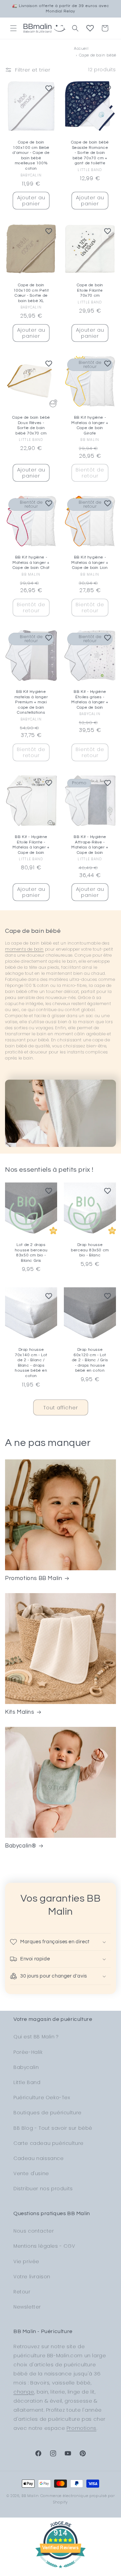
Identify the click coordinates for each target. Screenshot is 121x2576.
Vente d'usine (31, 2173)
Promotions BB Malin (34, 1578)
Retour (22, 2292)
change (24, 2392)
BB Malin (30, 2496)
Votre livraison (32, 2277)
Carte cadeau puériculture (49, 2143)
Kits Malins (20, 1712)
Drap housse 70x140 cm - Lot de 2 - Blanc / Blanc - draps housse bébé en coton (31, 1363)
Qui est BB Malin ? (36, 2037)
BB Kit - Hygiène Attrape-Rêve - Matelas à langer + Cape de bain (90, 845)
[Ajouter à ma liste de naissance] (49, 88)
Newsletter (27, 2307)
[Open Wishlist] (90, 28)
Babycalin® (21, 1846)
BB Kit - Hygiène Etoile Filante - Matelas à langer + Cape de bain (31, 845)
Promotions (82, 2428)
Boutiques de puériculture (48, 2113)
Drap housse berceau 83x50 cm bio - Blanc (90, 1250)
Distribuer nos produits (43, 2189)
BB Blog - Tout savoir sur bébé (53, 2128)
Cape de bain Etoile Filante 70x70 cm (90, 290)
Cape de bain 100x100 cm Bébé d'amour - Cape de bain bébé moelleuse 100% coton (31, 155)
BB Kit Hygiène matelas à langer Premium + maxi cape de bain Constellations (31, 702)
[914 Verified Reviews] (61, 2571)
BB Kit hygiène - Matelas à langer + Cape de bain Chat (31, 563)
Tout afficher (61, 1407)
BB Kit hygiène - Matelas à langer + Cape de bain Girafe (90, 425)
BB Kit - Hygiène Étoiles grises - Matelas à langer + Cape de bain (90, 700)
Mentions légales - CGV (44, 2246)
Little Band (27, 2082)
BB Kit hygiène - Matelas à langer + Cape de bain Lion (90, 563)
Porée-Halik (28, 2052)
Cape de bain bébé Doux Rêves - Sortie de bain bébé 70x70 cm (31, 425)
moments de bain (24, 949)
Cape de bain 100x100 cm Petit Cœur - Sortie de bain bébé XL (31, 293)
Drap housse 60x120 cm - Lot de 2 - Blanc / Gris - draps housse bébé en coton (90, 1360)
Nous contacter (34, 2231)
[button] (13, 28)
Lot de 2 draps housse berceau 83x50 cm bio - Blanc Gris (31, 1253)
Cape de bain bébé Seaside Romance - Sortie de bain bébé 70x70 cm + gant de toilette (90, 153)
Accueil (81, 48)
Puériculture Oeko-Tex (42, 2097)
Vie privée (26, 2261)
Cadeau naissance (39, 2158)
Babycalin (26, 2067)
